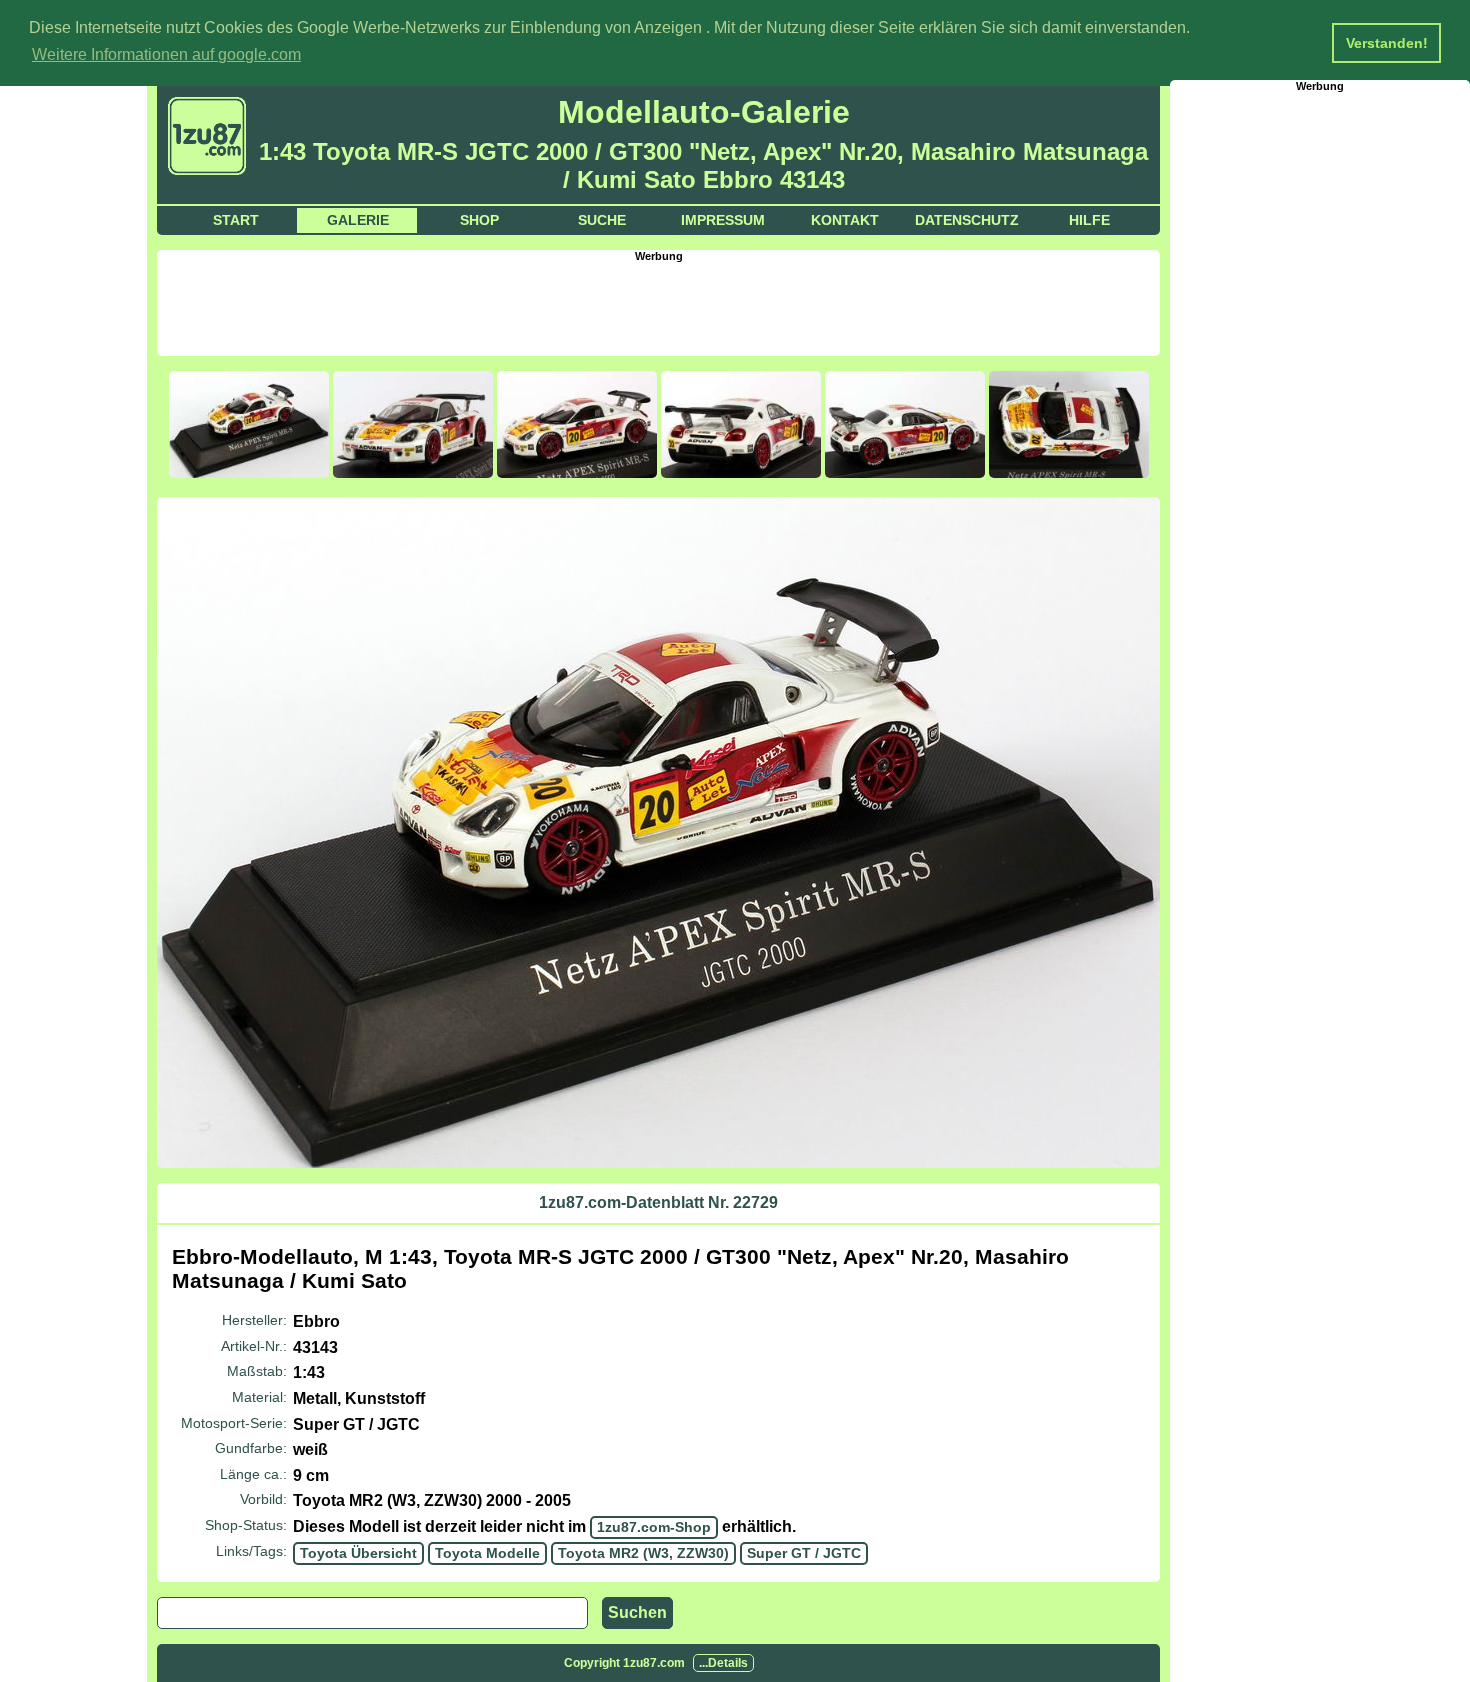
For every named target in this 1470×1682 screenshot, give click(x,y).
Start (236, 220)
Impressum (723, 220)
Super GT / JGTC (804, 1553)
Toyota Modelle (487, 1553)
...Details (723, 1663)
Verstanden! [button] (1387, 43)
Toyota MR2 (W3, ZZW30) (643, 1553)
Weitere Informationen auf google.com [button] (166, 54)
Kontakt (845, 220)
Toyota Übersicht (358, 1553)
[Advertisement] (659, 307)
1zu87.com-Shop (654, 1527)
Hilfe (1089, 220)
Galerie (358, 220)
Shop (479, 220)
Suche (602, 220)
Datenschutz (967, 220)
